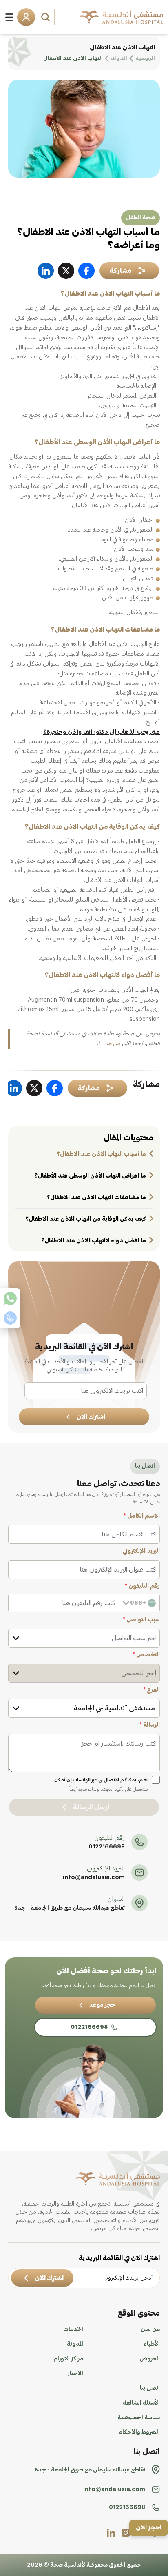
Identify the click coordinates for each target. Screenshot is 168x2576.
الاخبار (75, 2373)
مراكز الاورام (68, 2359)
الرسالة (150, 1725)
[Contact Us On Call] (10, 1318)
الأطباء (152, 2344)
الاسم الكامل (142, 1516)
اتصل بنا (150, 2388)
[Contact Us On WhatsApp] (10, 1298)
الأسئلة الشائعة (141, 2403)
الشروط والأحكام (139, 2432)
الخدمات (73, 2329)
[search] (46, 17)
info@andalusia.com (94, 1877)
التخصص (146, 1655)
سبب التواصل (141, 1620)
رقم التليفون (142, 1586)
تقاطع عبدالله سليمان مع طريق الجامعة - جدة (70, 1908)
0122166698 (107, 1847)
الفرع (151, 1690)
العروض (150, 2359)
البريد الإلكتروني (141, 1551)
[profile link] (126, 2533)
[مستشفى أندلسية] (121, 17)
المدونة (75, 2344)
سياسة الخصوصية (139, 2418)
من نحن (150, 2329)
